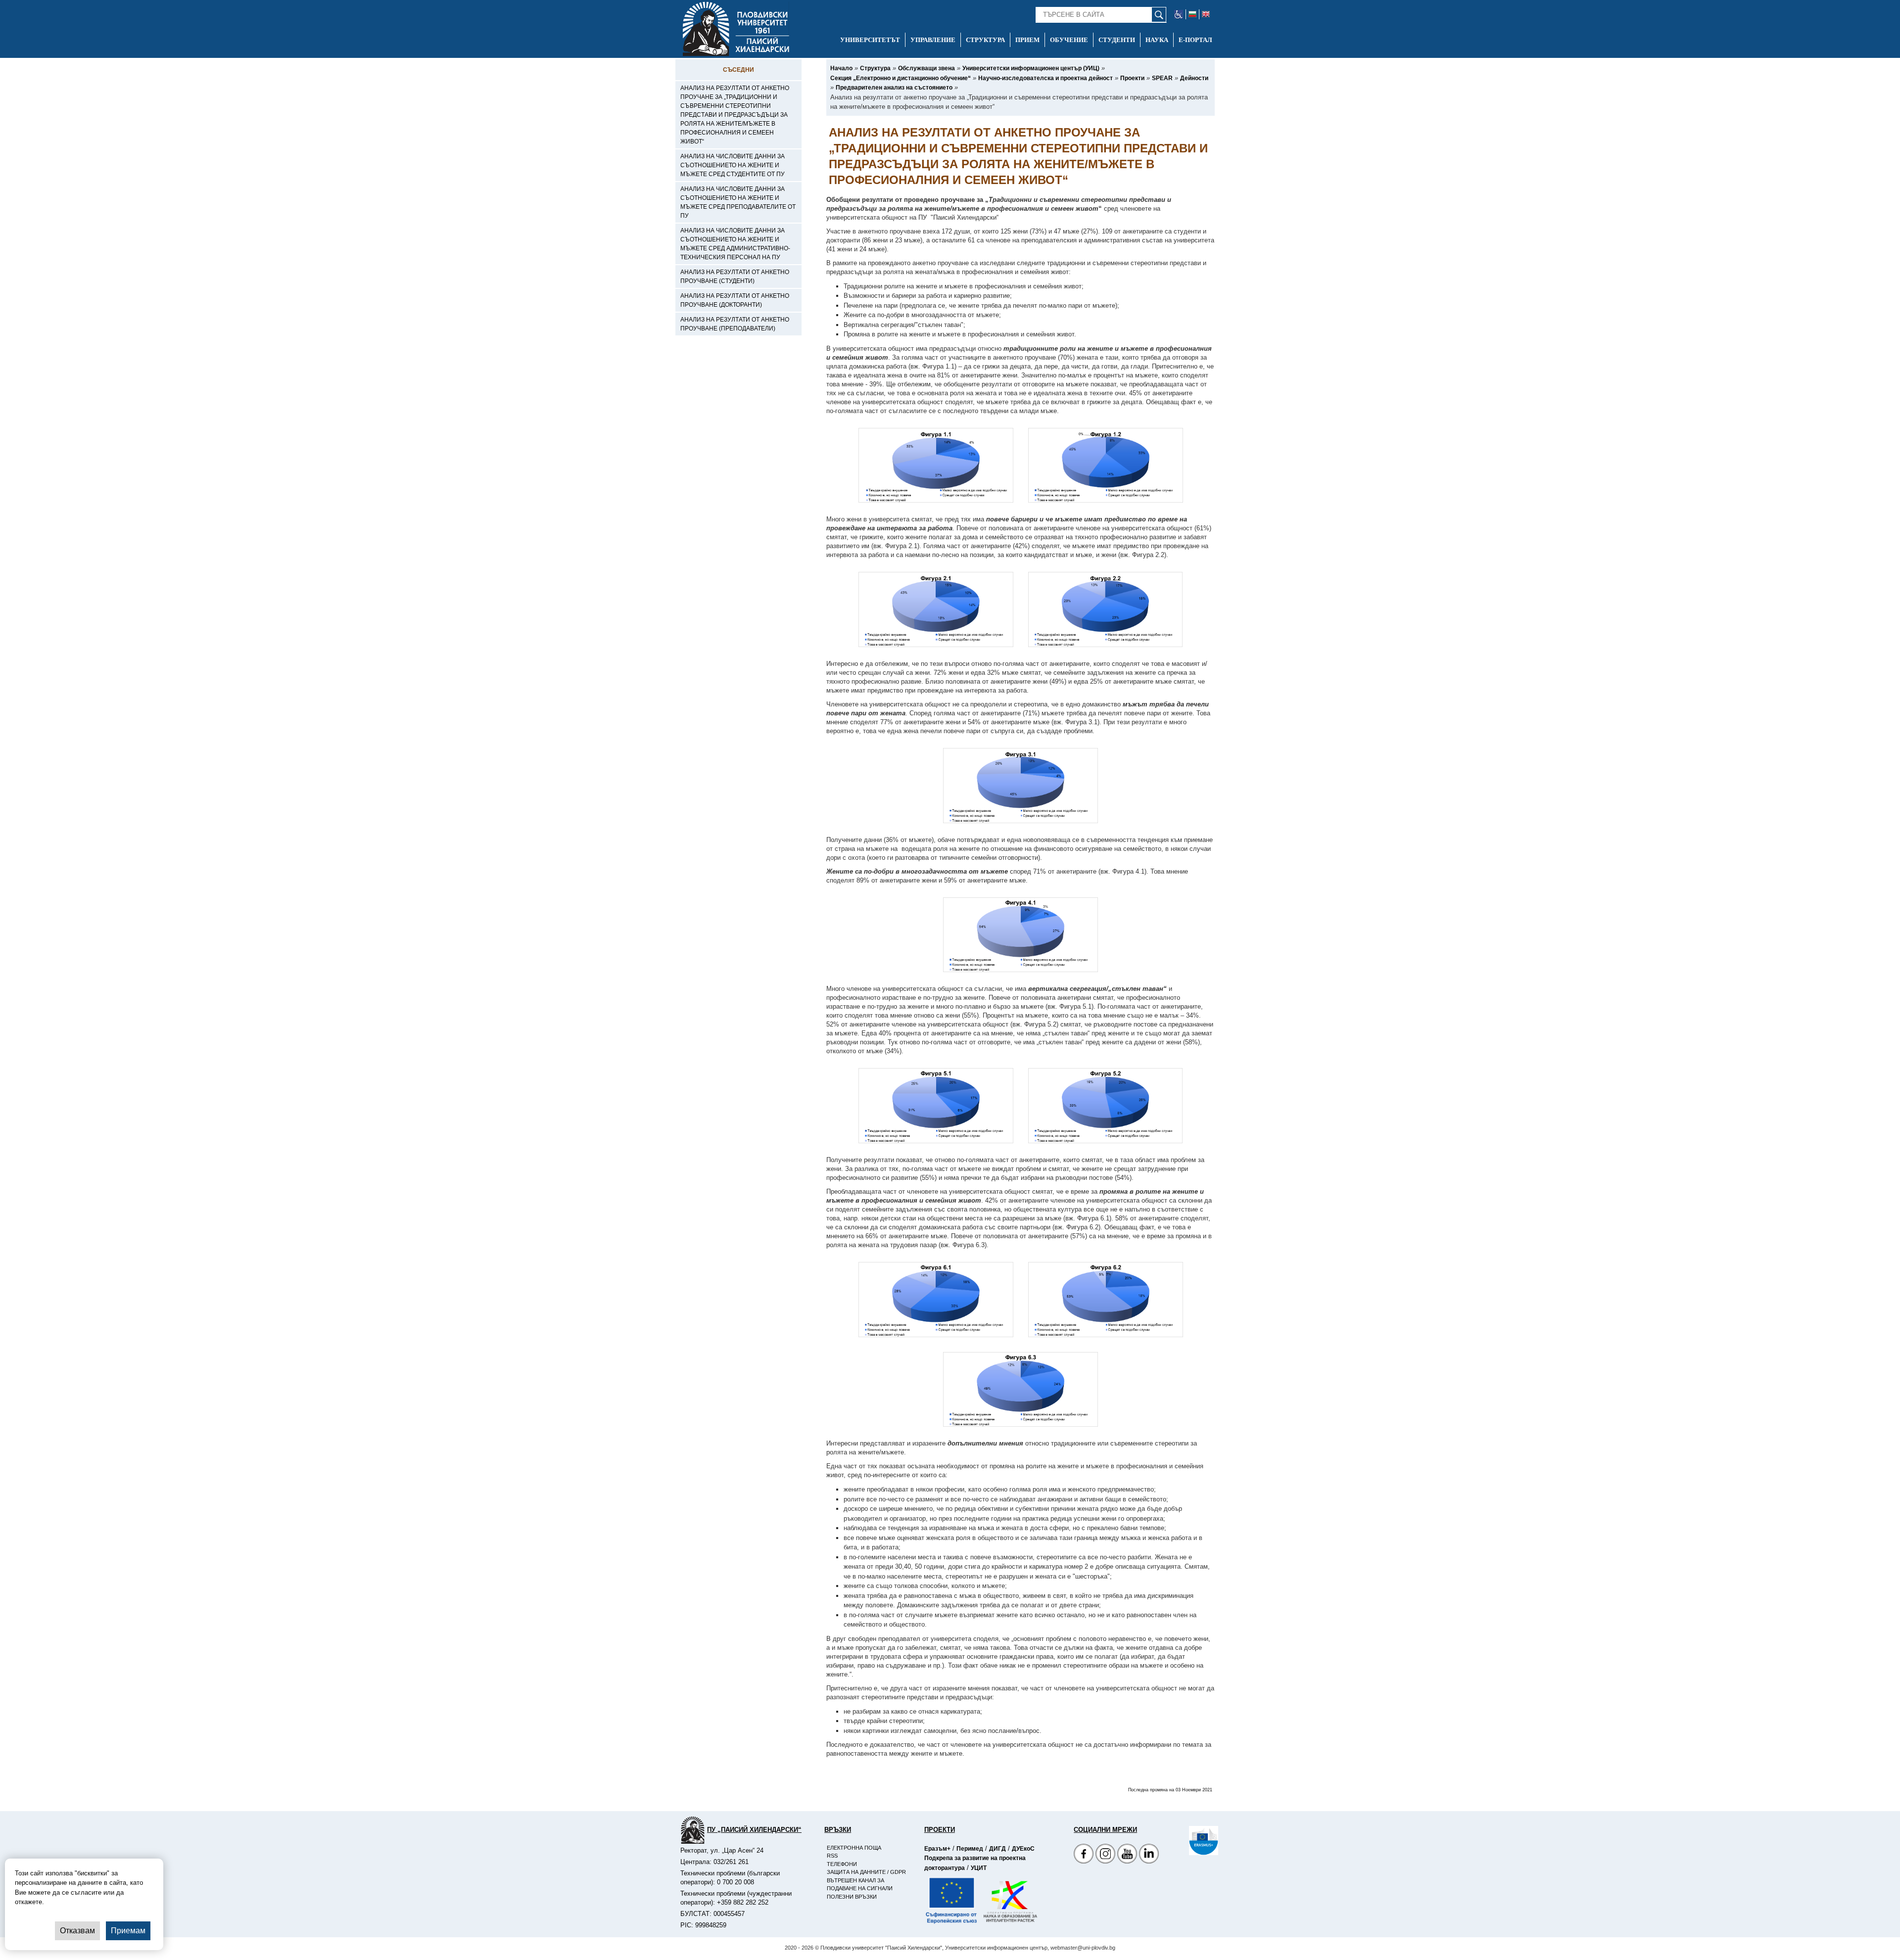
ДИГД (997, 1849)
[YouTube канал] (1127, 1855)
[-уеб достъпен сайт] (1179, 14)
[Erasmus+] (1189, 1841)
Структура (985, 40)
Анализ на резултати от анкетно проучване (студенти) (735, 277)
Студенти (1117, 40)
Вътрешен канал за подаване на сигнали (860, 1885)
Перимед (970, 1849)
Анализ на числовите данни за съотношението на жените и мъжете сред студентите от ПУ (733, 165)
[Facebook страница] (1105, 1855)
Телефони (842, 1864)
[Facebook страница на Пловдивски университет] (1084, 1855)
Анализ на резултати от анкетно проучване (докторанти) (735, 300)
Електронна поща (854, 1848)
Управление (933, 40)
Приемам (128, 1931)
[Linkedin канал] (1149, 1855)
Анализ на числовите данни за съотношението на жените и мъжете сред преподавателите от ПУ (738, 202)
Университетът (870, 40)
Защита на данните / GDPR (866, 1872)
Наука (1157, 40)
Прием (1027, 40)
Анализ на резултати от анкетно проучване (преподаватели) (735, 324)
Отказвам (77, 1931)
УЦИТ (979, 1868)
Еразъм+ (937, 1849)
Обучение (1069, 40)
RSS (832, 1856)
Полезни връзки (852, 1897)
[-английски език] (1206, 14)
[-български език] (1193, 14)
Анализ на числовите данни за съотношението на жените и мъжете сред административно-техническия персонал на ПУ (735, 244)
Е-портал (1195, 40)
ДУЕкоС (1023, 1849)
